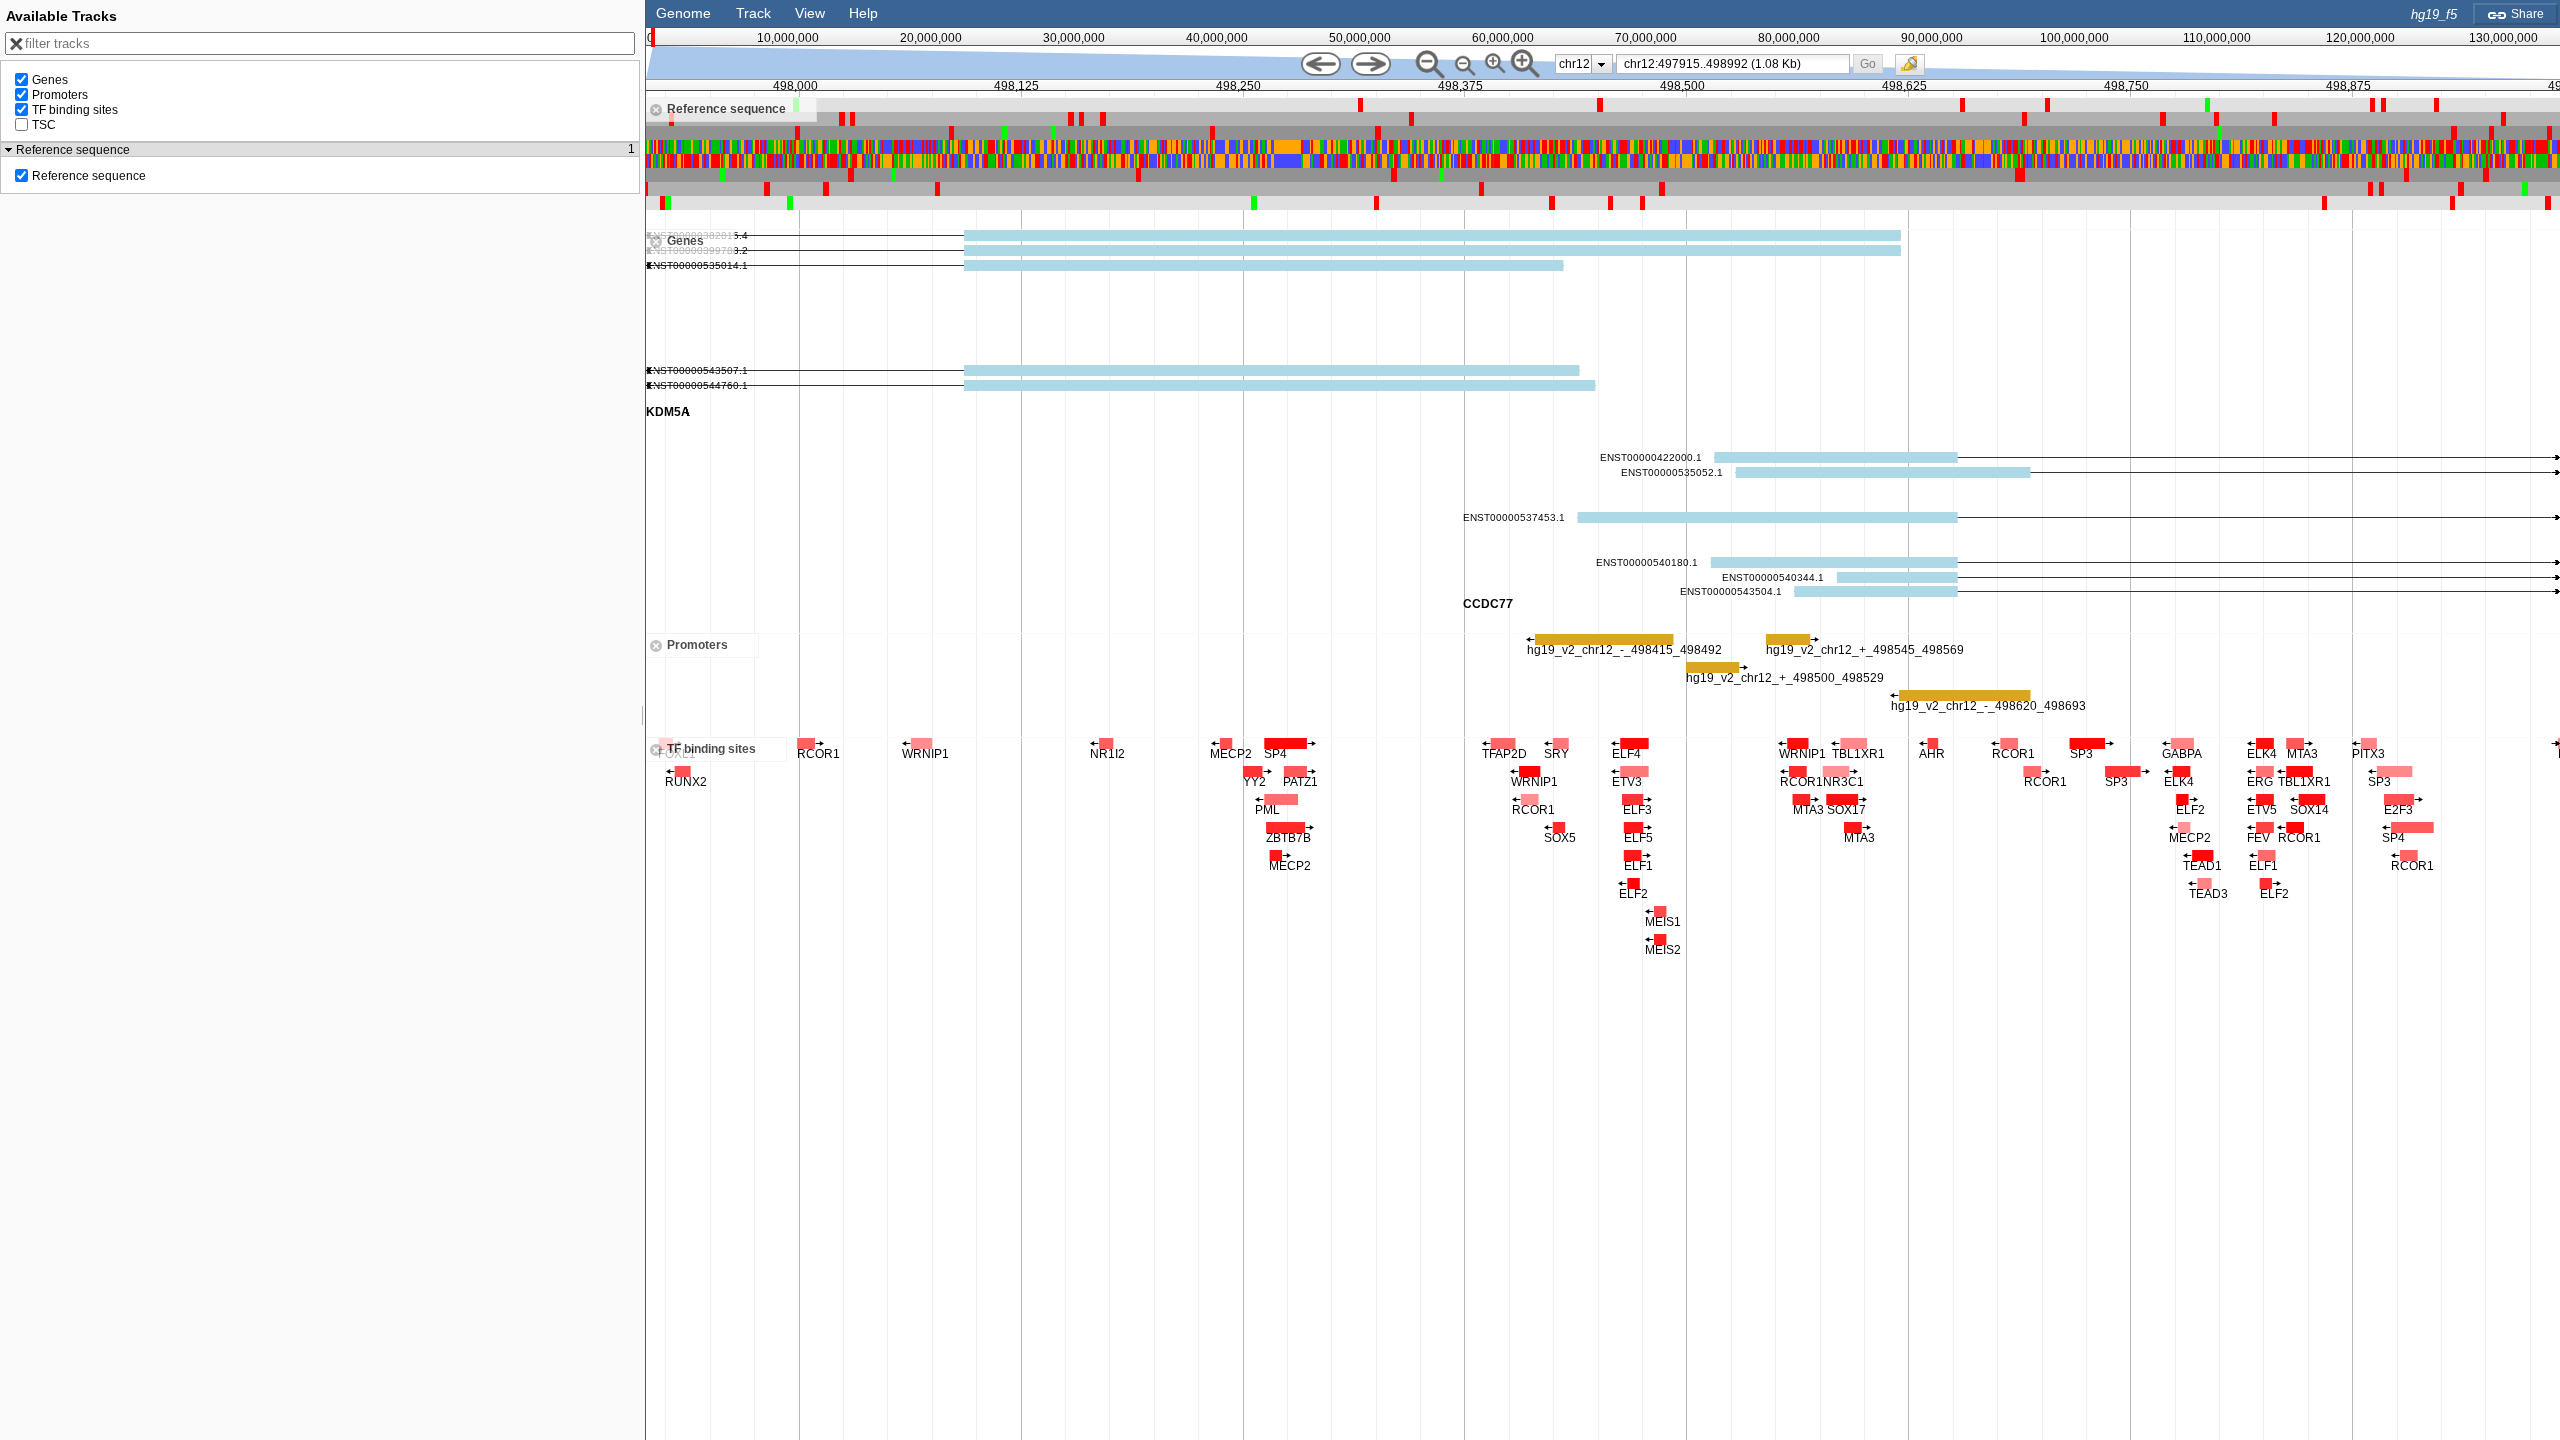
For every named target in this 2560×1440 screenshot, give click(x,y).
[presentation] (1601, 64)
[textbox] (1737, 64)
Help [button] (863, 13)
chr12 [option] (1574, 64)
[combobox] (1733, 64)
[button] (1867, 63)
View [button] (810, 13)
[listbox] (1584, 64)
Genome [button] (683, 13)
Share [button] (2526, 14)
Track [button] (753, 13)
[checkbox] (1915, 70)
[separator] (643, 720)
